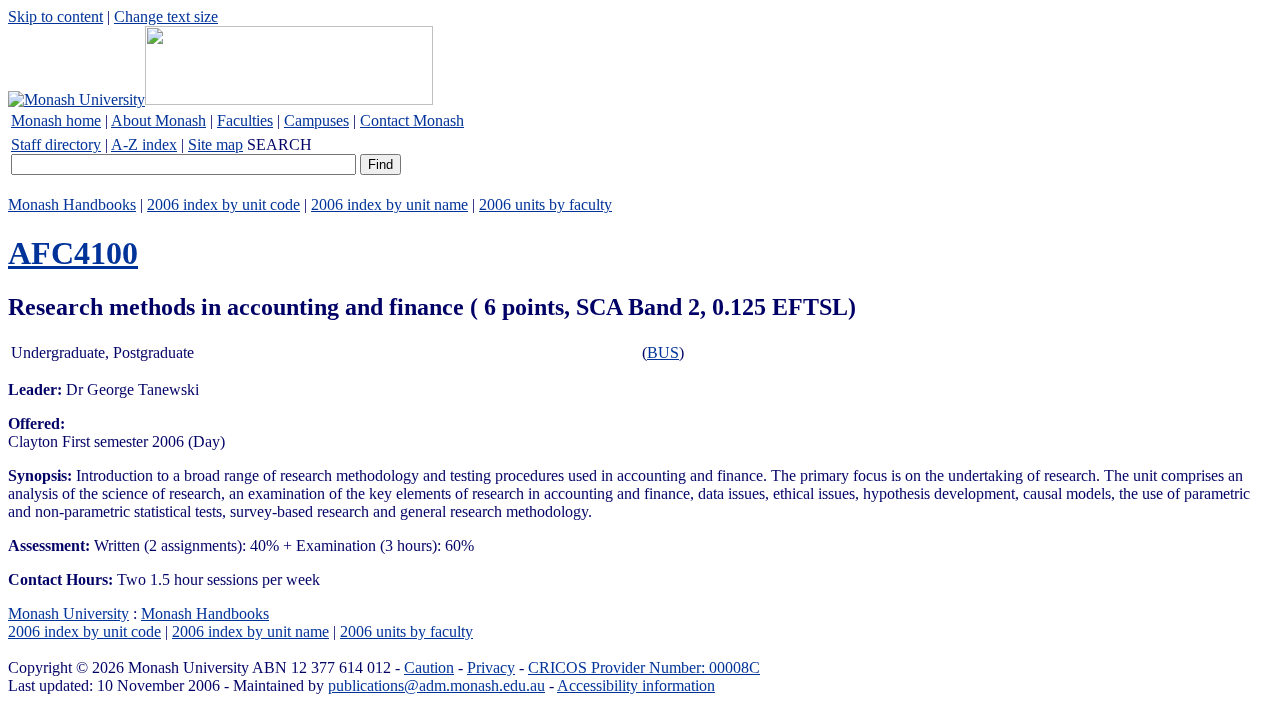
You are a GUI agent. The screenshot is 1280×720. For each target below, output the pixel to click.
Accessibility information (636, 685)
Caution (429, 667)
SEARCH (279, 144)
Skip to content (55, 16)
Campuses (316, 120)
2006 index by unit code (223, 204)
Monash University (68, 613)
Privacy (491, 667)
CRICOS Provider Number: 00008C (644, 667)
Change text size (166, 16)
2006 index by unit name (389, 204)
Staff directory (56, 144)
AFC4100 (73, 253)
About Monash (158, 120)
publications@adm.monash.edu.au (436, 685)
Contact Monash (412, 120)
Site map (215, 144)
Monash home (56, 120)
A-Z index (144, 144)
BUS (663, 352)
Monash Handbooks (72, 204)
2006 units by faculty (545, 204)
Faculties (245, 120)
